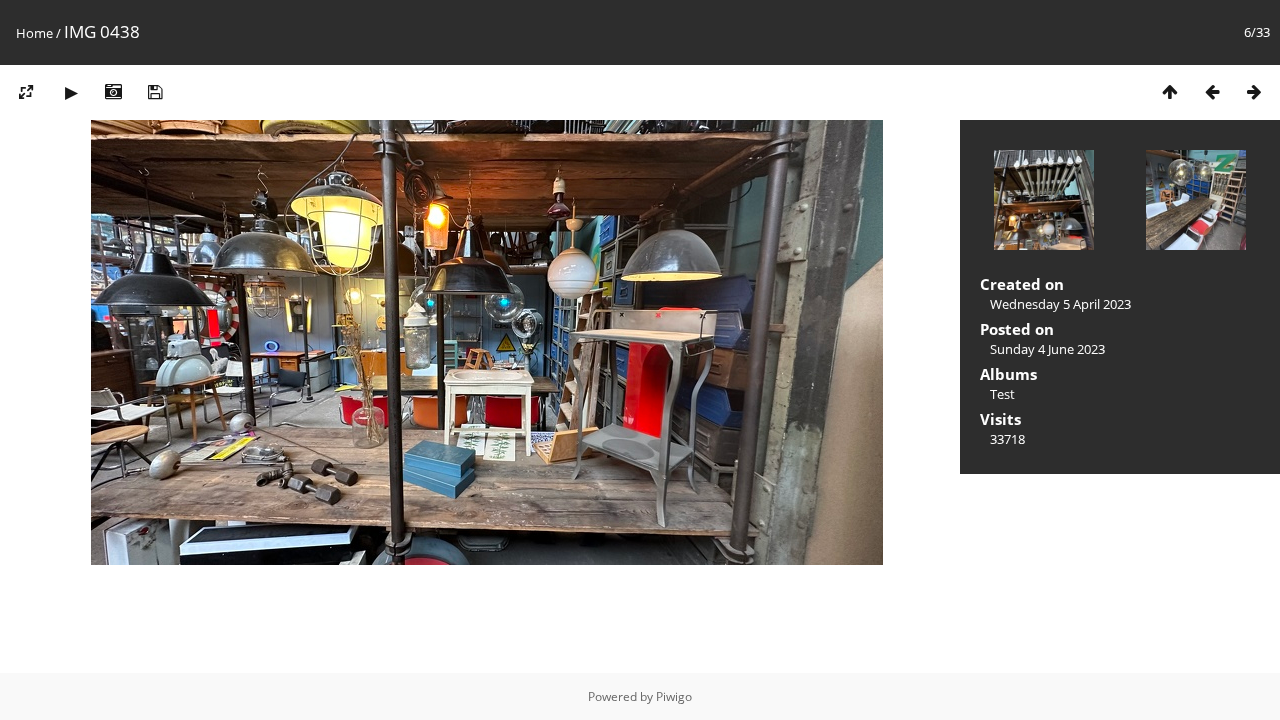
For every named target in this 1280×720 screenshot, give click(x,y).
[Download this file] (155, 91)
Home (34, 33)
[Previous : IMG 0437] (1212, 91)
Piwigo (674, 696)
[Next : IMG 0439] (1254, 91)
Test (1002, 394)
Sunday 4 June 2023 (1047, 349)
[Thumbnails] (1170, 91)
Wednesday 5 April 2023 (1060, 304)
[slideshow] (71, 91)
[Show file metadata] (113, 91)
